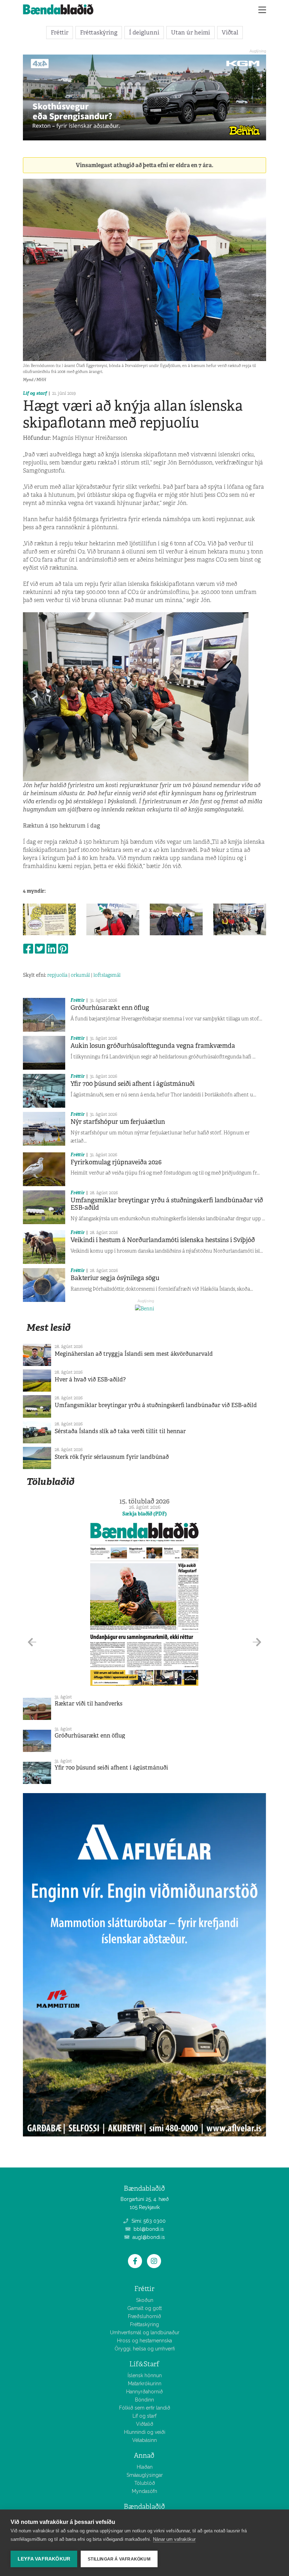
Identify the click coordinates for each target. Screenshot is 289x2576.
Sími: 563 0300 (148, 2221)
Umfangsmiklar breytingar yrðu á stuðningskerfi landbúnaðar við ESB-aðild (167, 1204)
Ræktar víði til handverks (88, 1704)
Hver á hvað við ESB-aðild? (90, 1379)
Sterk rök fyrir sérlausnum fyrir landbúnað (112, 1457)
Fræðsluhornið (144, 2316)
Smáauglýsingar (145, 2475)
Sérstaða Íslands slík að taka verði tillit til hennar (120, 1431)
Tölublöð (145, 2483)
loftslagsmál (107, 975)
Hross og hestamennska (144, 2341)
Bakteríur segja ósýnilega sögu (115, 1278)
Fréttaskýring (99, 32)
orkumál (80, 975)
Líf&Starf (144, 2364)
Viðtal (230, 32)
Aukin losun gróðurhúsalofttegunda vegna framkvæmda (153, 1046)
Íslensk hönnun (145, 2375)
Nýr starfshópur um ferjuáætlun (118, 1122)
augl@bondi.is (148, 2237)
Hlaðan (145, 2467)
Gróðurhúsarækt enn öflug (110, 1008)
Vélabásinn (144, 2440)
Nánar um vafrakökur (174, 2539)
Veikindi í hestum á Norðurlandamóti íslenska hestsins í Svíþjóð (163, 1240)
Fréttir (60, 32)
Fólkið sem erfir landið (145, 2408)
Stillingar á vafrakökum (119, 2559)
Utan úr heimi (190, 32)
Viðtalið (145, 2424)
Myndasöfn (144, 2491)
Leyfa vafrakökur (44, 2559)
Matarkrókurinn (145, 2384)
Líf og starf (35, 393)
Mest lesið (48, 1327)
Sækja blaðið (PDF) (144, 1514)
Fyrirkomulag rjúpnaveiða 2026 (116, 1162)
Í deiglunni (144, 32)
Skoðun (145, 2300)
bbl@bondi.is (148, 2229)
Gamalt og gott (144, 2308)
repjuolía (57, 975)
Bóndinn (144, 2400)
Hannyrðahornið (144, 2392)
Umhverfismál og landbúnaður (145, 2333)
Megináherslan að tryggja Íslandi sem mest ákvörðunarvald (134, 1354)
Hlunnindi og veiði (145, 2432)
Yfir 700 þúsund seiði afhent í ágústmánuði (133, 1084)
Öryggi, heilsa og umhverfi (145, 2349)
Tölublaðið (50, 1482)
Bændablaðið (144, 2507)
